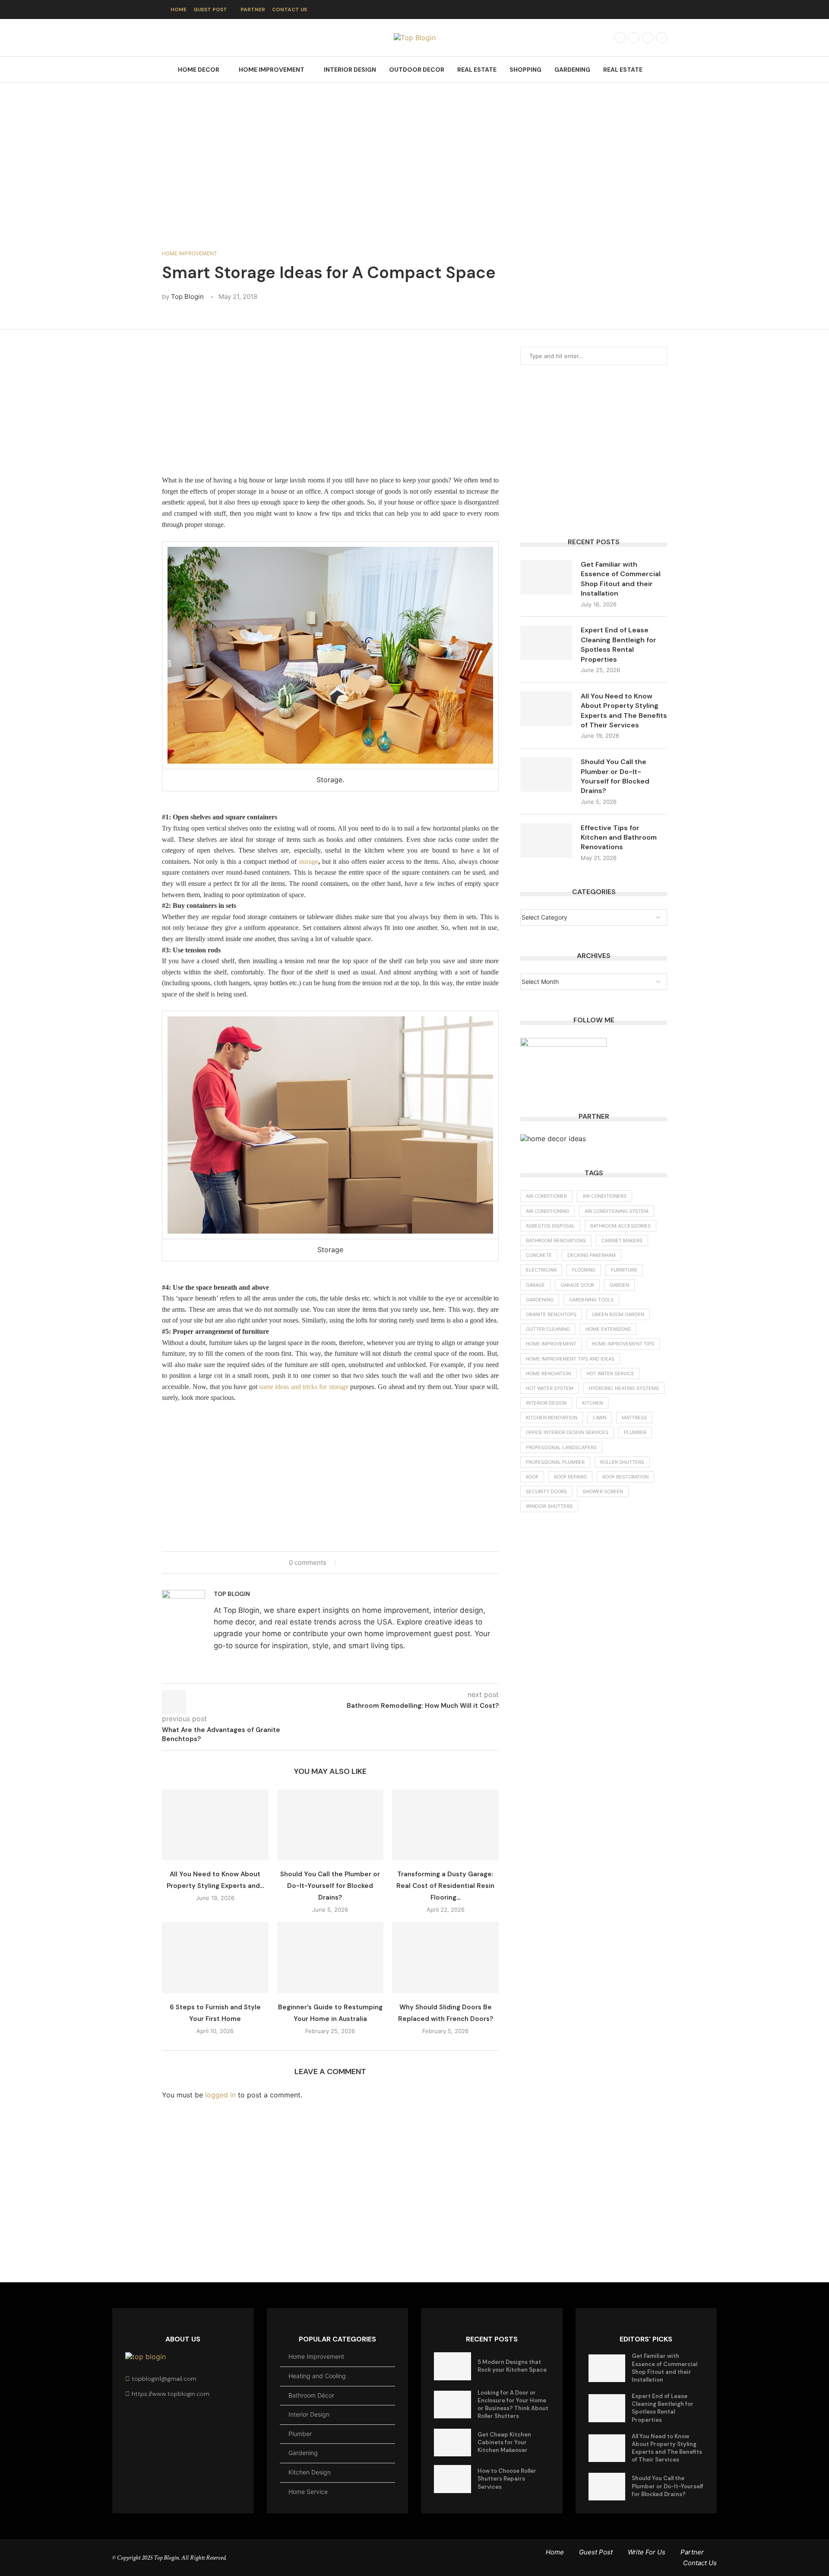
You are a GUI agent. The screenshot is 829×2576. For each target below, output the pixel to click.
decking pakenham (592, 1255)
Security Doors (546, 1491)
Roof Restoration (625, 1477)
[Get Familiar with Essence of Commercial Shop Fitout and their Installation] (546, 577)
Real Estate (477, 70)
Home (179, 10)
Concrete (539, 1255)
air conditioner (546, 1196)
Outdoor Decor (417, 70)
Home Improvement (272, 70)
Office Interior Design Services (567, 1432)
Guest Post (210, 10)
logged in (220, 2095)
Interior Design (350, 70)
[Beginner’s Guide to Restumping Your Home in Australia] (331, 1957)
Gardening (572, 70)
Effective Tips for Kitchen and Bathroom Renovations (619, 838)
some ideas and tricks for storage (304, 1387)
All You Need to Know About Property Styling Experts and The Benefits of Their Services (624, 711)
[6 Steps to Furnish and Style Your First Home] (215, 1957)
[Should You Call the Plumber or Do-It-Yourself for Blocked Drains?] (331, 1825)
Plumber (635, 1432)
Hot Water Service (610, 1374)
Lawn (600, 1418)
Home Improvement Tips (623, 1344)
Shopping (525, 70)
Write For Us (647, 2552)
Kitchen (592, 1403)
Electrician (541, 1270)
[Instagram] (648, 38)
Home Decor (199, 70)
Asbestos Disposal (550, 1226)
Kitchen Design (310, 2472)
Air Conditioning (547, 1211)
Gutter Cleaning (548, 1329)
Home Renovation (548, 1374)
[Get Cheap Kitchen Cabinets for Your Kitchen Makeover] (452, 2443)
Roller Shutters (622, 1462)
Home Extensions (608, 1329)
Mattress (634, 1418)
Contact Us (290, 10)
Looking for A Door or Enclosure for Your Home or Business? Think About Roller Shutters (513, 2405)
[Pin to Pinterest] (365, 1562)
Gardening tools (591, 1300)
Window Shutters (549, 1506)
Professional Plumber (555, 1462)
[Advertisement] (414, 169)
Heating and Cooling (317, 2376)
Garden (619, 1285)
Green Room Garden (618, 1314)
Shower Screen (603, 1491)
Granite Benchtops (551, 1314)
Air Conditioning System (617, 1211)
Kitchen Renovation (552, 1418)
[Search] (663, 70)
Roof (532, 1477)
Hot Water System (550, 1388)
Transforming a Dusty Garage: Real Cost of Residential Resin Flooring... (445, 1886)
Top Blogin (187, 297)
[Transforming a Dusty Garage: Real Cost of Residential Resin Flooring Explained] (445, 1825)
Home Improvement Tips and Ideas (570, 1359)
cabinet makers (622, 1240)
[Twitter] (634, 38)
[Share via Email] (373, 1562)
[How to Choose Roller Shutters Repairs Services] (452, 2479)
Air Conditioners (604, 1196)
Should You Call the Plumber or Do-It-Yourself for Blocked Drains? (330, 1886)
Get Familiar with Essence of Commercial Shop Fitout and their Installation (621, 579)
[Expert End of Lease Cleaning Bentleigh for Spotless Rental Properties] (546, 643)
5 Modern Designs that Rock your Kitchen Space (512, 2366)
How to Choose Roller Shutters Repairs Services (507, 2479)
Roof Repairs (570, 1477)
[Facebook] (620, 38)
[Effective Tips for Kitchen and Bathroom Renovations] (546, 841)
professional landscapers (561, 1447)
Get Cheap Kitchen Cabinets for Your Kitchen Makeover (504, 2442)
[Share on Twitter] (356, 1562)
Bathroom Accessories (620, 1226)
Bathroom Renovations (556, 1240)
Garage (535, 1285)
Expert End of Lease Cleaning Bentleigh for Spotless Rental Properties (619, 644)
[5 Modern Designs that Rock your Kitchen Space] (452, 2366)
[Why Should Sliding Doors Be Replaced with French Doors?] (445, 1957)
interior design (546, 1403)
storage (309, 861)
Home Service (308, 2492)
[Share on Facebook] (348, 1562)
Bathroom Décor (311, 2395)
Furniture (624, 1270)
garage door (577, 1285)
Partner (253, 10)
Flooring (584, 1270)
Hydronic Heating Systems (624, 1388)
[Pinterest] (661, 38)
